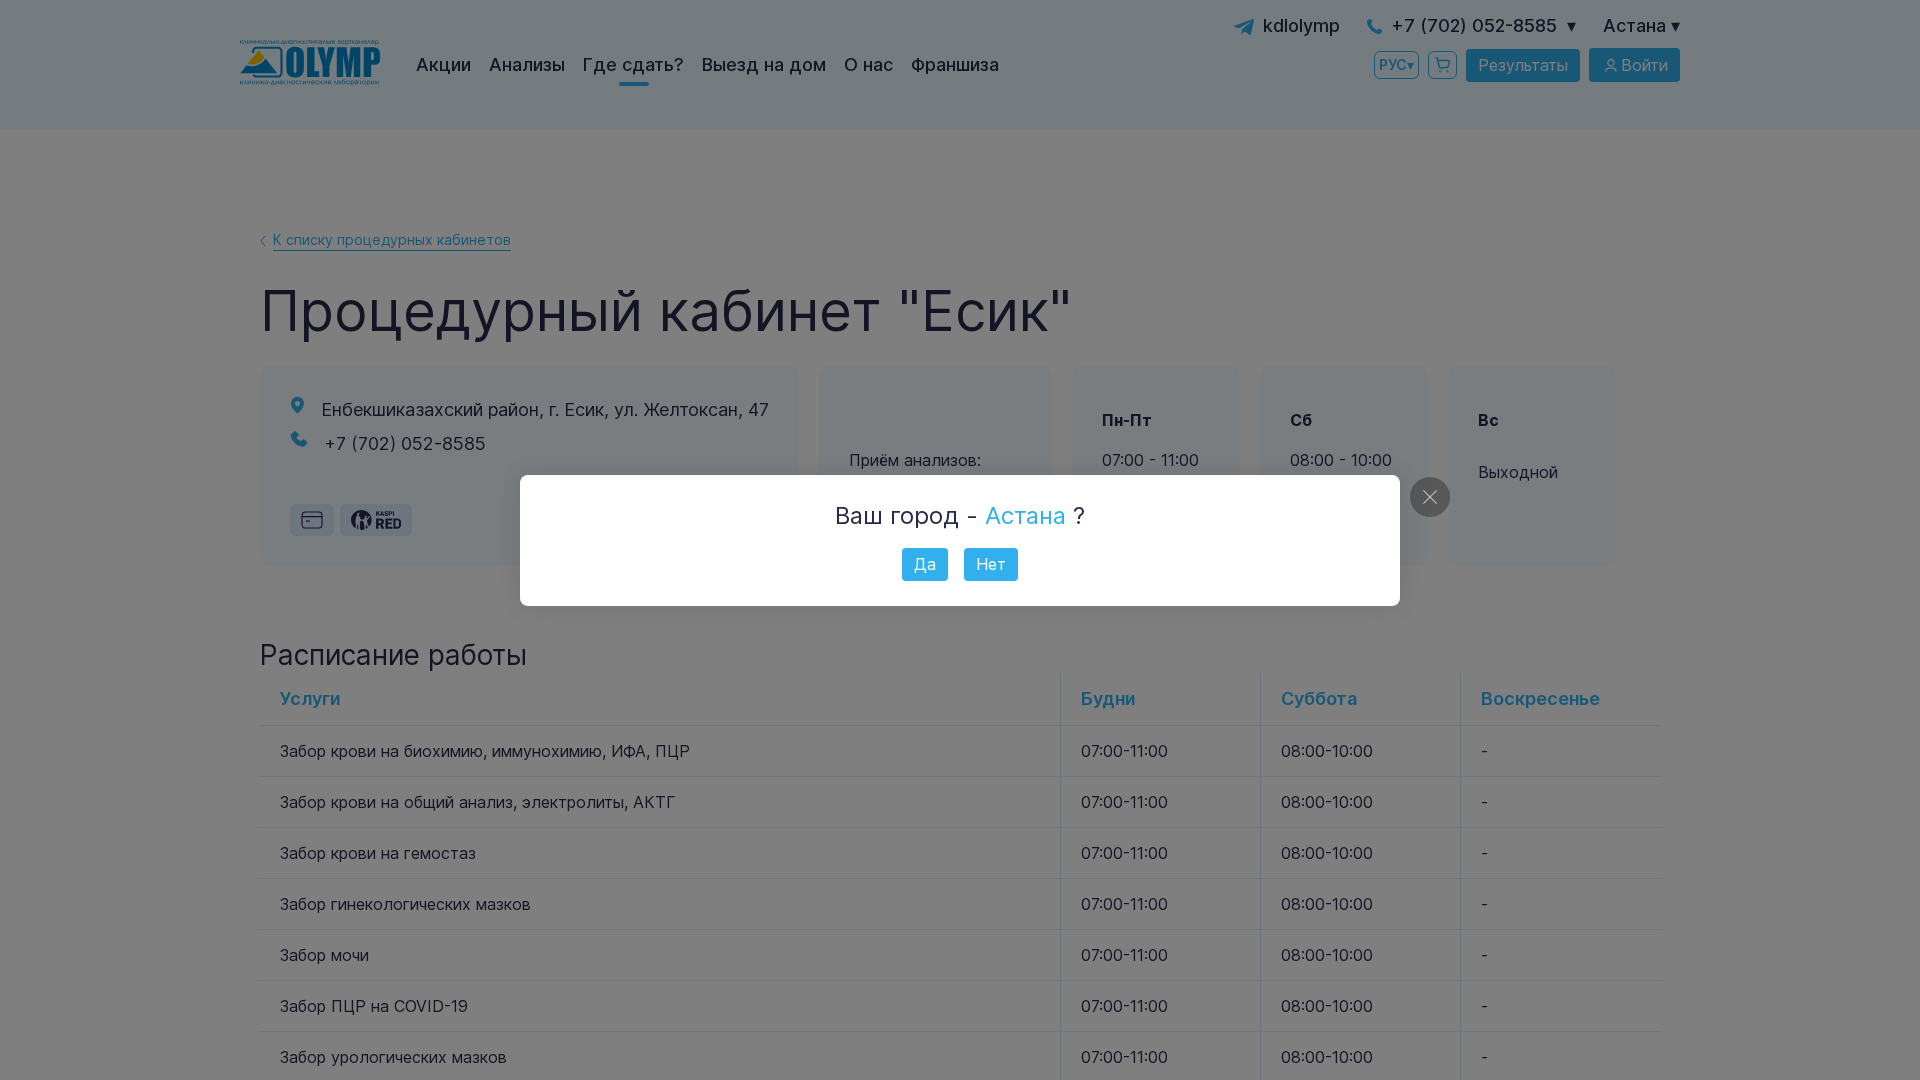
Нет (991, 564)
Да (925, 564)
